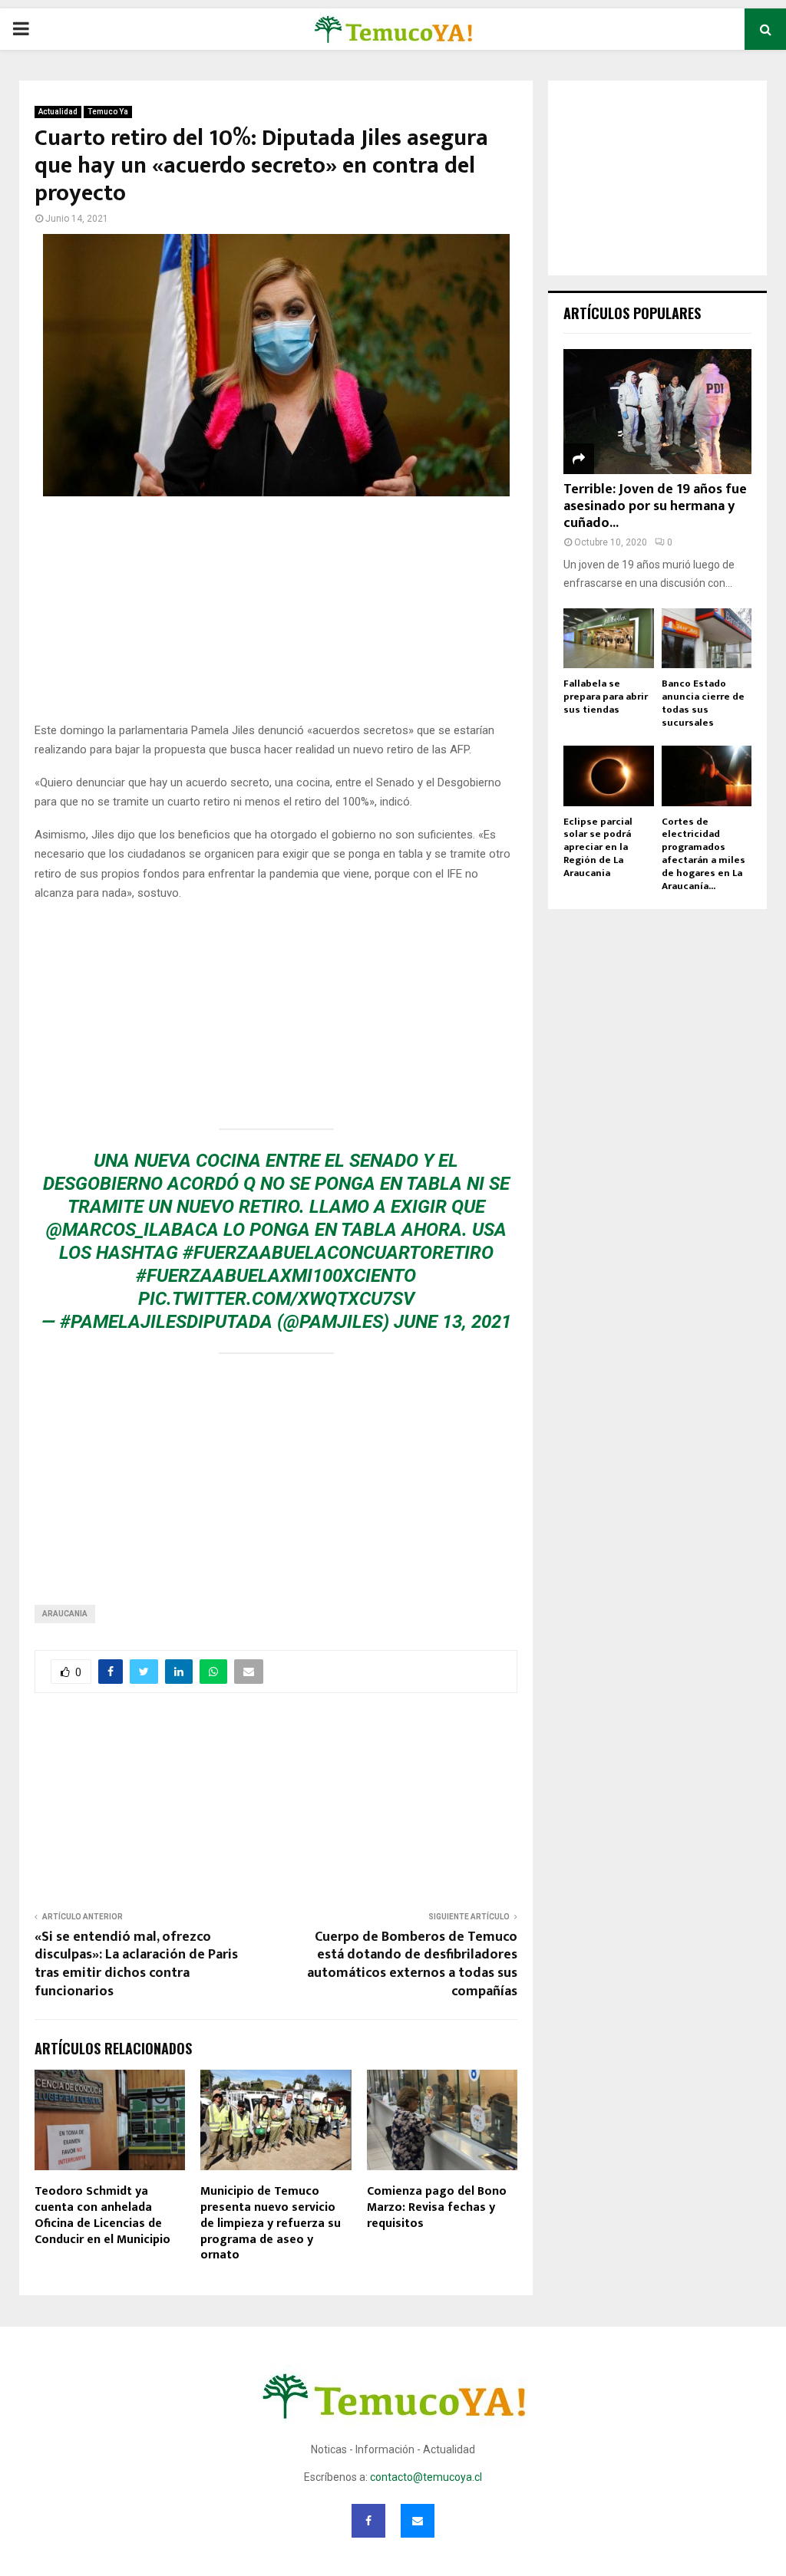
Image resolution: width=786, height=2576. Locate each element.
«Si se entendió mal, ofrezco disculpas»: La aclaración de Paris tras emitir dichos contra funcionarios (136, 1965)
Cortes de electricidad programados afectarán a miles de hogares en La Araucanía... (703, 854)
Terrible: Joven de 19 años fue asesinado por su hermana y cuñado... (655, 506)
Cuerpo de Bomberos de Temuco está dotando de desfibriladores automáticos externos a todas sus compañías (412, 1965)
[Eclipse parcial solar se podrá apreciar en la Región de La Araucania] (609, 776)
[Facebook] (368, 2521)
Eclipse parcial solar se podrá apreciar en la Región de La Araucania (598, 847)
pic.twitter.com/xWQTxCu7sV (276, 1299)
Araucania (65, 1614)
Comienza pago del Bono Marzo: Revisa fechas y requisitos (437, 2207)
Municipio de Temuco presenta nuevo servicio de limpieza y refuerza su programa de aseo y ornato (271, 2223)
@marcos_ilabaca (132, 1230)
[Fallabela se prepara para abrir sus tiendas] (609, 638)
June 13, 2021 (452, 1322)
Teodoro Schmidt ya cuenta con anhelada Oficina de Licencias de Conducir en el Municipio (102, 2215)
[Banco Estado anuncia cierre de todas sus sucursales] (707, 638)
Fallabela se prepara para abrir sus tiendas (606, 697)
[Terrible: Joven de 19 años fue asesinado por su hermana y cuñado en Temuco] (657, 412)
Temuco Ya (108, 112)
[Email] (418, 2521)
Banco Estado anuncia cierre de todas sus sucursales (703, 703)
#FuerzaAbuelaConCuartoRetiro (338, 1253)
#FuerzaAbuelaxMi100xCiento (276, 1276)
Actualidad (58, 112)
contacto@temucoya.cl (426, 2477)
